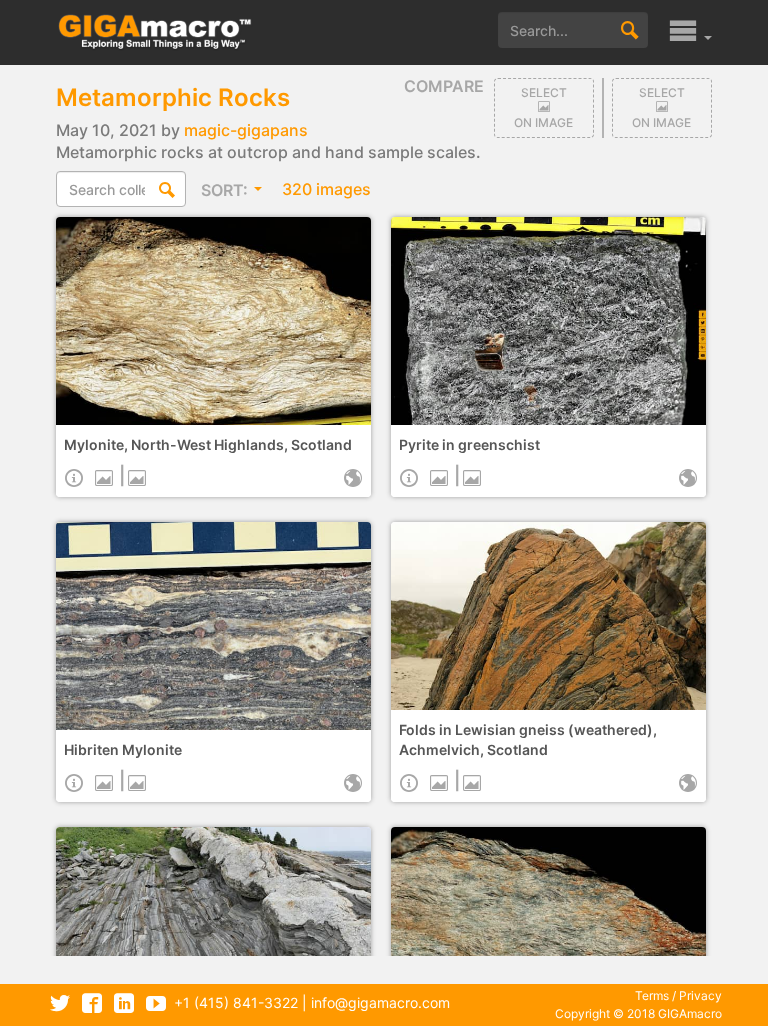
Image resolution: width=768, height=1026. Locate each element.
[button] (690, 36)
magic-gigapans (246, 130)
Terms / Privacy (678, 995)
